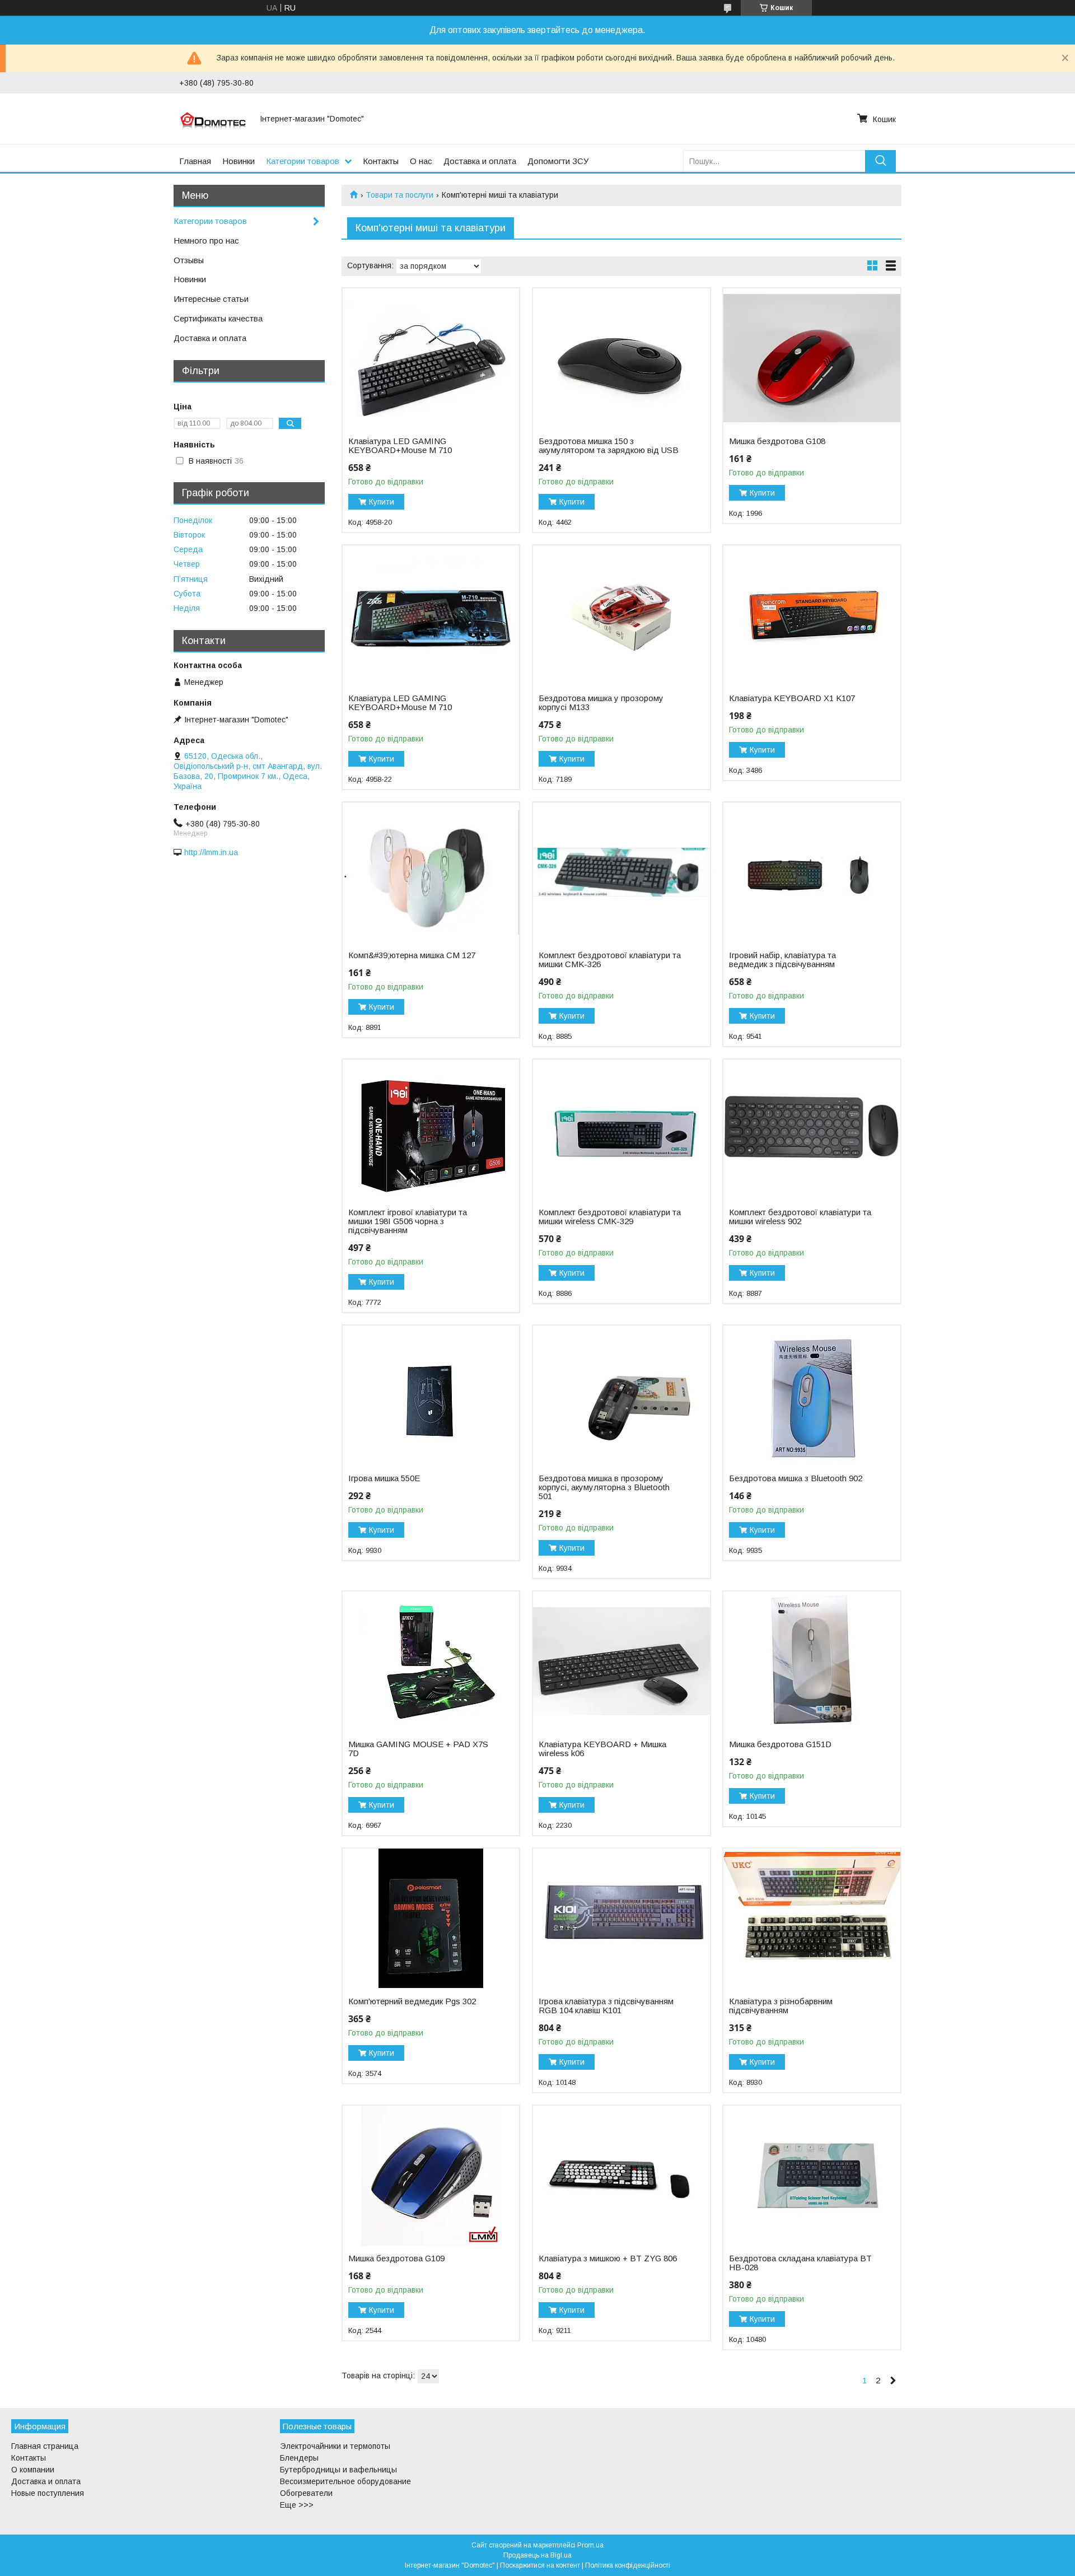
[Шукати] (880, 161)
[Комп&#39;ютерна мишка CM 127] (431, 872)
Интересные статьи (211, 299)
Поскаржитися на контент (540, 2565)
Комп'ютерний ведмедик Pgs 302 (412, 2001)
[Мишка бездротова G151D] (812, 1662)
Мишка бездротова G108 (777, 441)
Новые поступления (48, 2493)
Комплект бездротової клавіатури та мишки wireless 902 (800, 1217)
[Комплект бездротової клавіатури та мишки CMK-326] (621, 872)
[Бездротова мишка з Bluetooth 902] (812, 1396)
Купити (382, 502)
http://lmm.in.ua (211, 852)
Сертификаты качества (218, 318)
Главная (195, 161)
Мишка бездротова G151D (780, 1744)
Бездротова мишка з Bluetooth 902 (796, 1478)
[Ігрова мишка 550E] (431, 1396)
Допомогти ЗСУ (558, 161)
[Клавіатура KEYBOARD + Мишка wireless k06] (621, 1662)
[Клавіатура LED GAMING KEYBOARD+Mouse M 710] (431, 358)
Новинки (239, 161)
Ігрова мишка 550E (384, 1478)
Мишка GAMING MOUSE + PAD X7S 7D (418, 1749)
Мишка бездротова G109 (396, 2258)
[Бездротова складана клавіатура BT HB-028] (812, 2176)
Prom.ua (590, 2545)
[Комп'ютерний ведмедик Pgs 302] (431, 1919)
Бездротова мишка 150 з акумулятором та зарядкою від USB (609, 446)
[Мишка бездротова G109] (431, 2176)
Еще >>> (297, 2505)
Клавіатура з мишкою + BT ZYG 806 (608, 2258)
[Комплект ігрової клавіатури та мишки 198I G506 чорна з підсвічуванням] (431, 1130)
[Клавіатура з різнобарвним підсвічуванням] (812, 1919)
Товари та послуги (399, 195)
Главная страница (45, 2446)
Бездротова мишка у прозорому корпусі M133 (601, 703)
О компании (33, 2470)
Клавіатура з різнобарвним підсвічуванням (781, 2006)
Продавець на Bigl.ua (537, 2555)
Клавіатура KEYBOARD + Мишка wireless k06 (602, 1749)
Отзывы (189, 260)
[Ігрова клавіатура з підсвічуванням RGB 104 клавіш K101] (621, 1919)
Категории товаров (303, 161)
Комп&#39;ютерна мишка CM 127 (412, 955)
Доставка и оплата (480, 161)
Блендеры (299, 2458)
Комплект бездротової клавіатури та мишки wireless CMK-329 (610, 1217)
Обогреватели (306, 2493)
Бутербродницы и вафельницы (338, 2470)
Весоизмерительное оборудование (345, 2481)
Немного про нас (206, 241)
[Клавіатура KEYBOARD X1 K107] (812, 615)
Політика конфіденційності (628, 2565)
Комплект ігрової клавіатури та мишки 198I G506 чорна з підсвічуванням (408, 1221)
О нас (421, 161)
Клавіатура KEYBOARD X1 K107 (792, 698)
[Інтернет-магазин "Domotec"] (213, 119)
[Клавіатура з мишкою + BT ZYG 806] (621, 2176)
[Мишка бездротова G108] (812, 358)
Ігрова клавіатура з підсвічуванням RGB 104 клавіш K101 (606, 2006)
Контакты (381, 161)
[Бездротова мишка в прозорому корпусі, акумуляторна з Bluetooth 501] (621, 1396)
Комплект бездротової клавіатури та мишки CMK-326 (610, 960)
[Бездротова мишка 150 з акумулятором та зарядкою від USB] (621, 358)
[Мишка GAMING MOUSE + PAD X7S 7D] (431, 1662)
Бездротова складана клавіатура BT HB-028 (800, 2263)
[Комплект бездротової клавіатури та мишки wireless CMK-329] (621, 1130)
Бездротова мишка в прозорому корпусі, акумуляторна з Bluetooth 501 (604, 1487)
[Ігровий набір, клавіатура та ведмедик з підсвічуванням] (812, 872)
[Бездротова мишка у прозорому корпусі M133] (621, 615)
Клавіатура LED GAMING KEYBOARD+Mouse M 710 (400, 446)
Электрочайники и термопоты (335, 2446)
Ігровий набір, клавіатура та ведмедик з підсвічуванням (782, 960)
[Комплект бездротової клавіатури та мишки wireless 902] (812, 1130)
